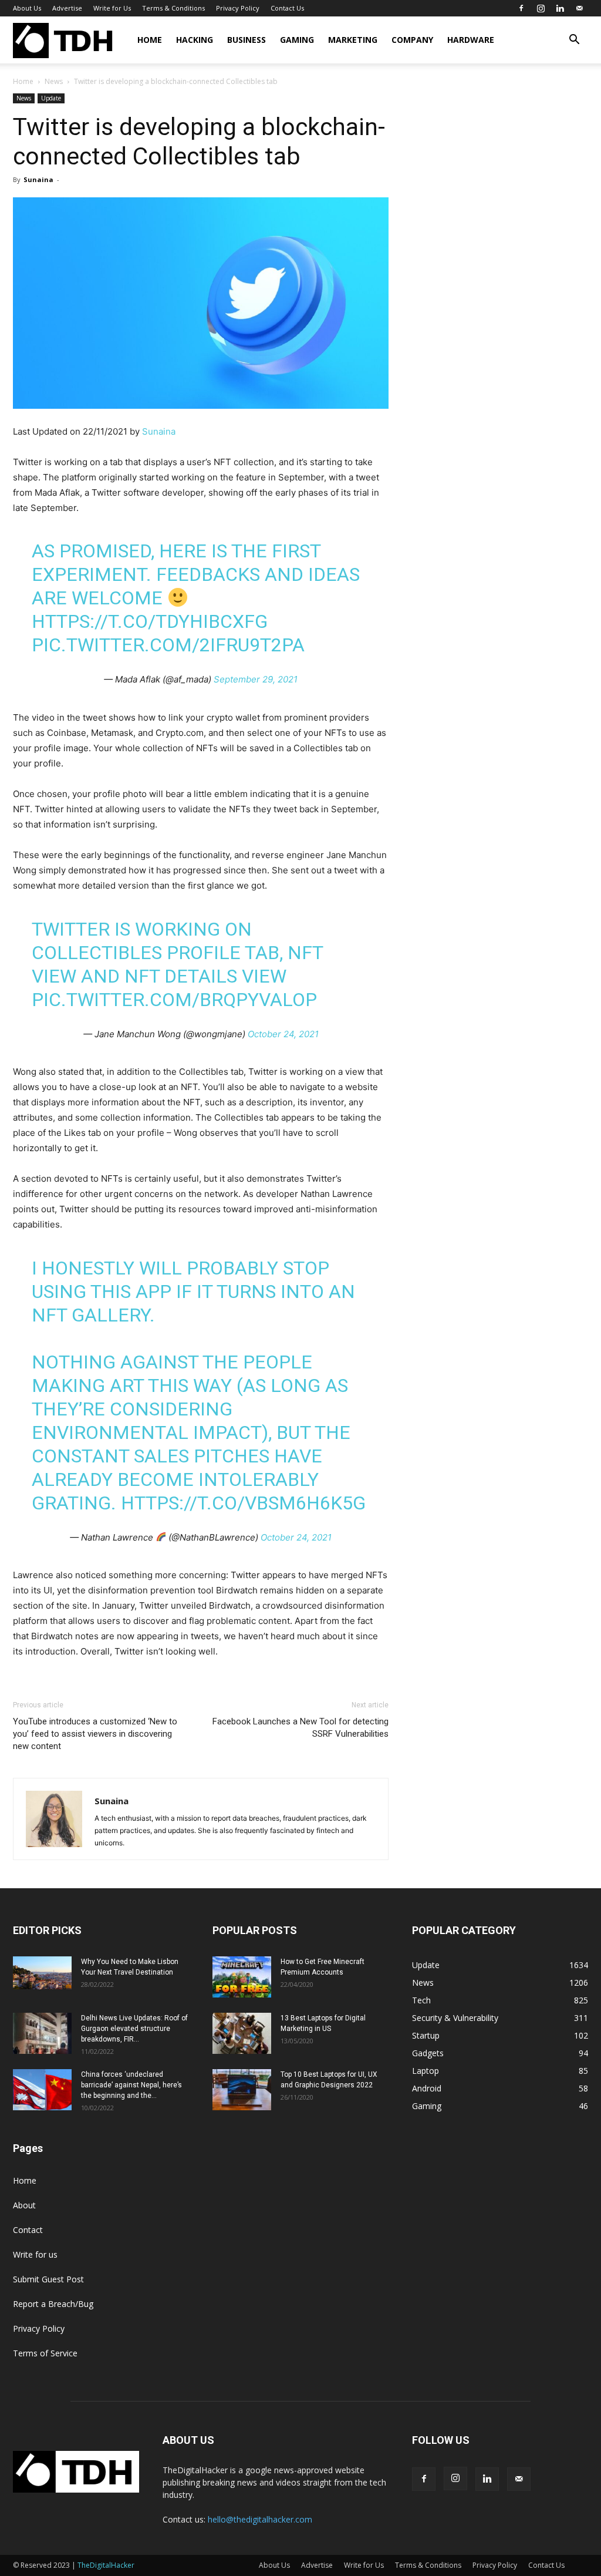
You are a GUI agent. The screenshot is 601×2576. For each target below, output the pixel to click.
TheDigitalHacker (106, 2565)
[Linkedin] (560, 8)
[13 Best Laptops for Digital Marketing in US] (242, 2033)
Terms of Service (45, 2353)
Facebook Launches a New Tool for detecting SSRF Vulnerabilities (300, 1728)
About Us (27, 8)
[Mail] (579, 8)
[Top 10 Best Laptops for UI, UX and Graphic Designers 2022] (242, 2090)
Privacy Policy (238, 8)
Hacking (195, 40)
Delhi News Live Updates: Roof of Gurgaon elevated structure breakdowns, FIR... (134, 2029)
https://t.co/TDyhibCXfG (150, 621)
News (54, 81)
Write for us (35, 2254)
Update (51, 98)
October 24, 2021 (283, 1034)
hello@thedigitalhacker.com (260, 2519)
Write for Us (112, 8)
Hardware (471, 40)
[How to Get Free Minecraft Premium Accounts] (242, 1977)
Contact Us (287, 8)
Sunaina (38, 179)
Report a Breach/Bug (53, 2304)
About (24, 2205)
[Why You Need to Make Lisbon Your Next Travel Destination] (42, 1973)
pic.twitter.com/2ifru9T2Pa (168, 645)
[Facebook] (521, 8)
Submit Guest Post (48, 2279)
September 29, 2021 (256, 679)
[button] (574, 41)
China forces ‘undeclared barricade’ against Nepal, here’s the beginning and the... (131, 2085)
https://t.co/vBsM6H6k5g (243, 1503)
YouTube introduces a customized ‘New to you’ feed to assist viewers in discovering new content (95, 1734)
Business (247, 40)
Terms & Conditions (173, 8)
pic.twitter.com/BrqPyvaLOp (174, 1000)
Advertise (67, 8)
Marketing (353, 40)
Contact (28, 2230)
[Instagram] (541, 8)
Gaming (297, 40)
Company (412, 40)
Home (150, 40)
